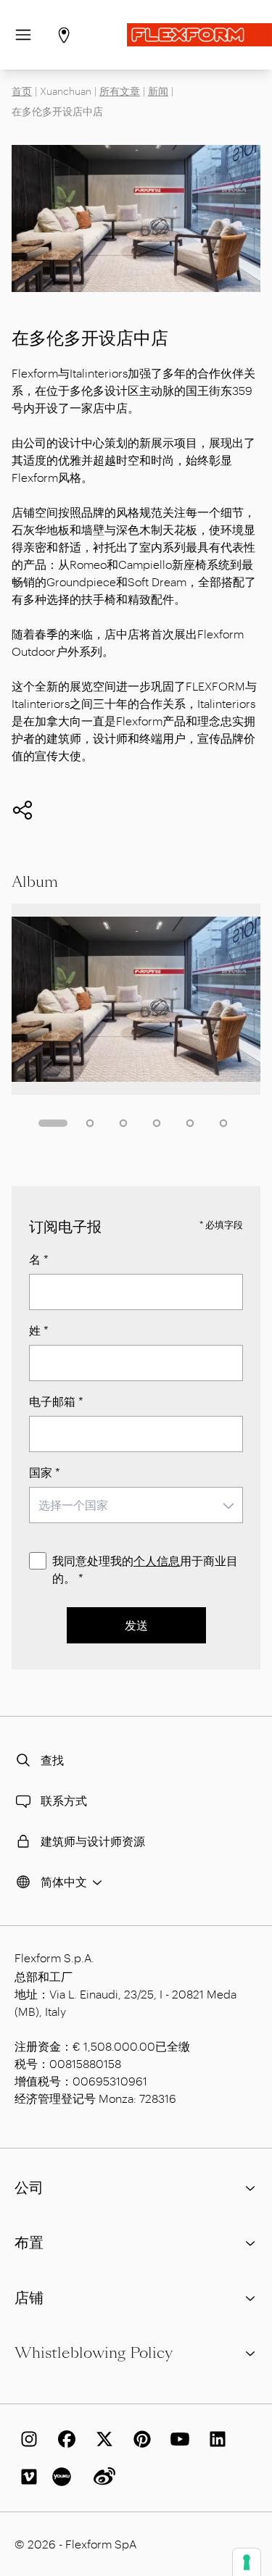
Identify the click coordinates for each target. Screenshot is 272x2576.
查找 (52, 1760)
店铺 (29, 2298)
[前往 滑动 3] (123, 1123)
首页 (22, 91)
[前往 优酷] (64, 2477)
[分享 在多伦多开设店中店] (22, 810)
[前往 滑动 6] (223, 1123)
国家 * (45, 1472)
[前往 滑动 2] (90, 1123)
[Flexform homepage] (199, 35)
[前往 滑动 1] (53, 1123)
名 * (39, 1259)
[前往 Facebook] (64, 2439)
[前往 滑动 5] (190, 1123)
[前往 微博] (102, 2477)
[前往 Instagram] (26, 2439)
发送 (136, 1625)
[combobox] (136, 1505)
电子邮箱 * (56, 1401)
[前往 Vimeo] (26, 2477)
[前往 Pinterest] (139, 2439)
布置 (29, 2243)
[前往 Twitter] (102, 2439)
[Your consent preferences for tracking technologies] (247, 2562)
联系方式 (64, 1800)
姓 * (39, 1330)
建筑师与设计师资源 (93, 1841)
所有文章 (120, 91)
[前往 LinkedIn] (215, 2439)
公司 (29, 2188)
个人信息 (157, 1560)
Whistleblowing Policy (94, 2353)
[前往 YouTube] (177, 2439)
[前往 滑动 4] (157, 1123)
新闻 (158, 91)
